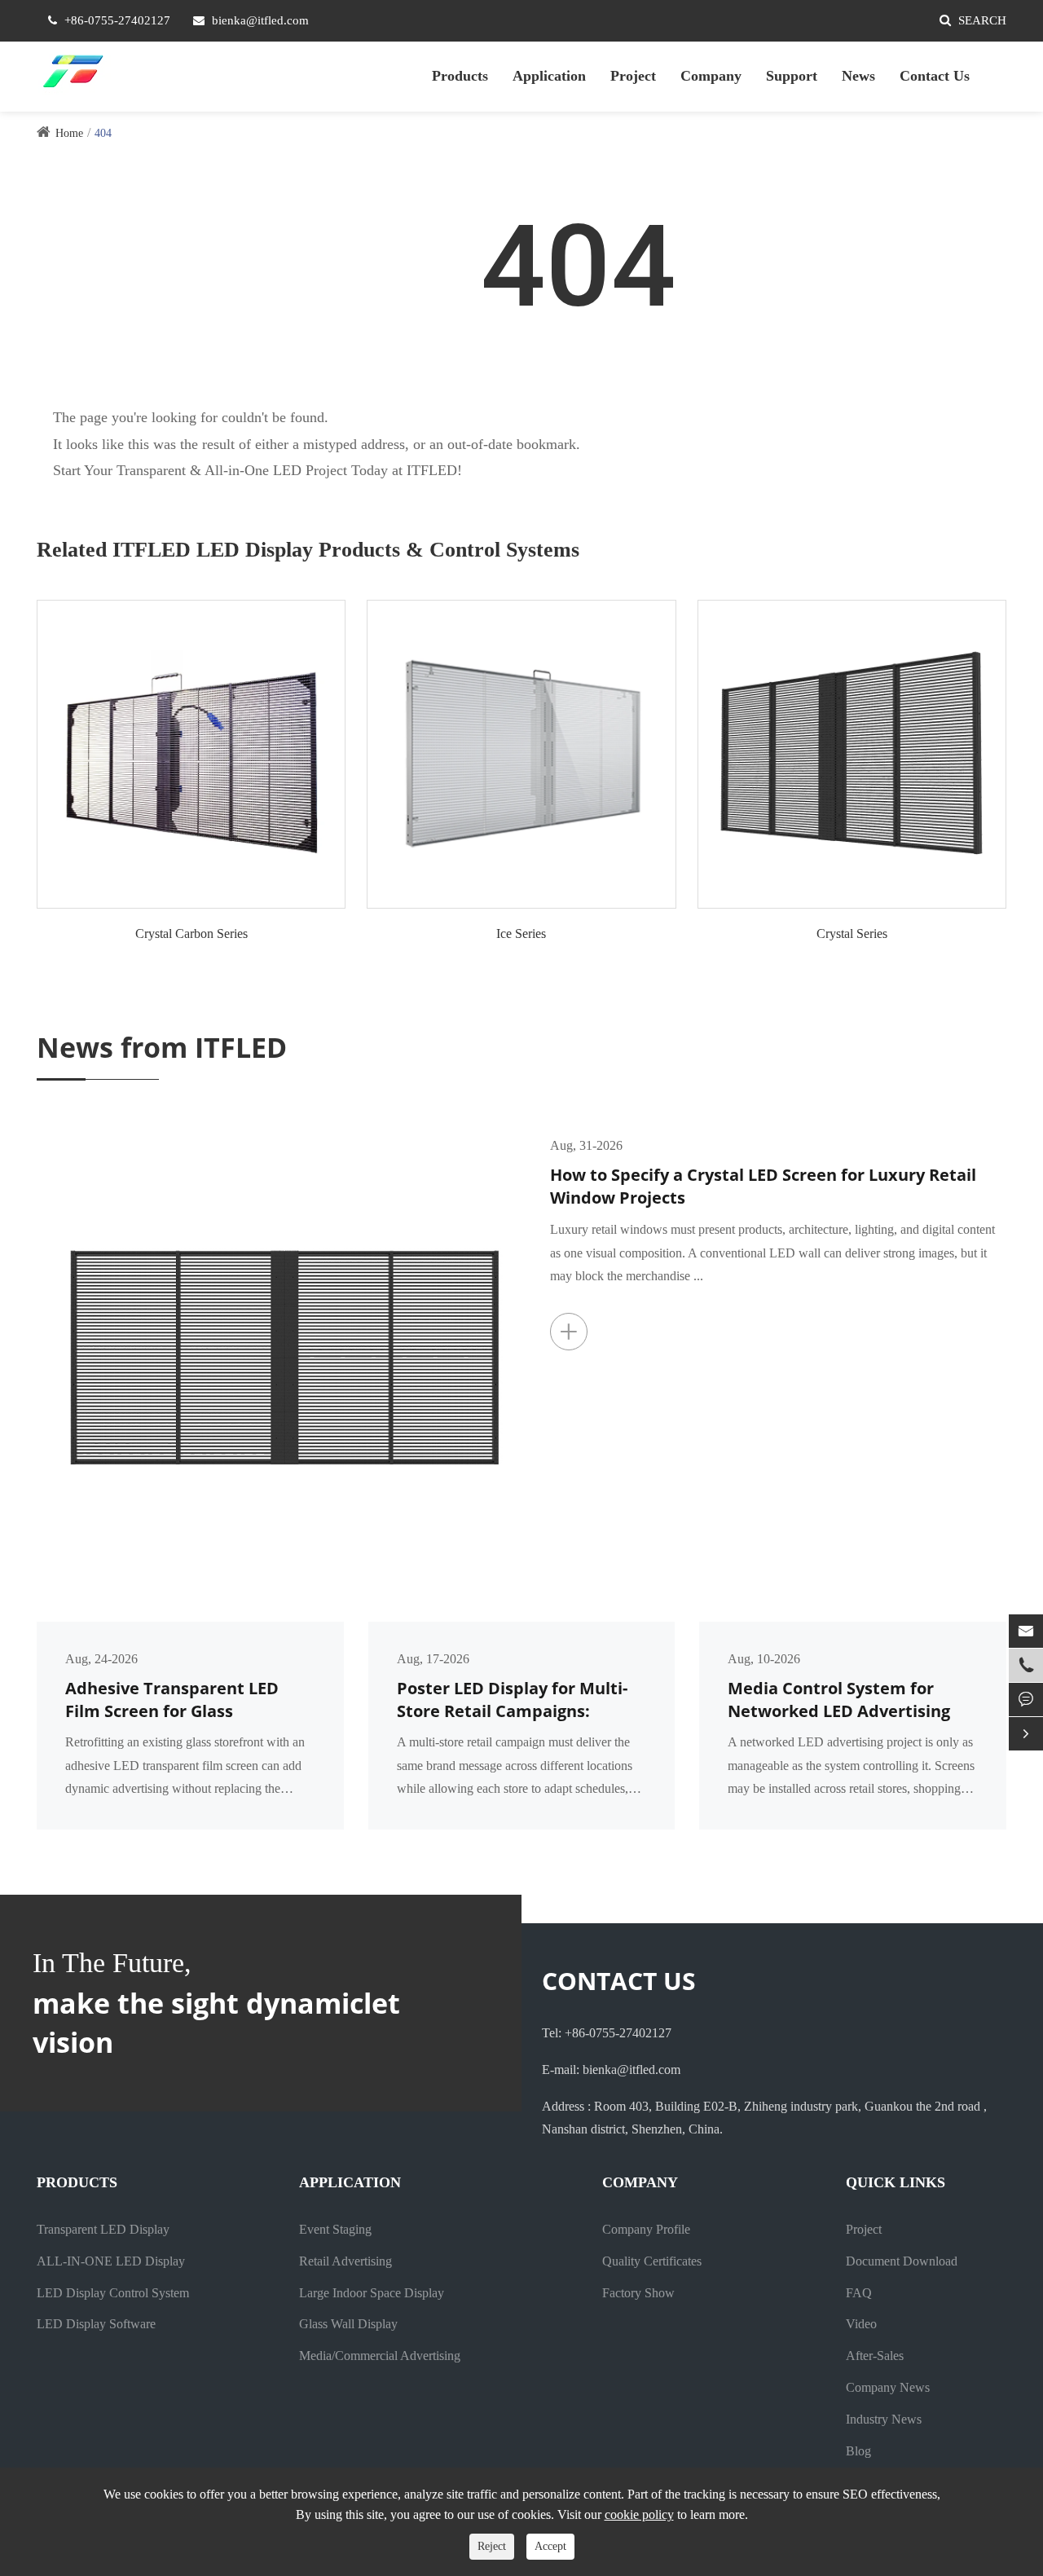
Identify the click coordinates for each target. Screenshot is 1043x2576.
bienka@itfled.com (260, 20)
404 (103, 133)
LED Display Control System (113, 2293)
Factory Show (638, 2293)
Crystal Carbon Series (191, 934)
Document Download (902, 2261)
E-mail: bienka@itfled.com (611, 2070)
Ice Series (521, 934)
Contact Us (935, 76)
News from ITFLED (162, 1047)
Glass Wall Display (348, 2324)
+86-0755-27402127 (117, 20)
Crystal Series (852, 934)
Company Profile (646, 2229)
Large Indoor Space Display (372, 2293)
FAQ (859, 2293)
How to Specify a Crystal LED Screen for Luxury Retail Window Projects (763, 1187)
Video (861, 2324)
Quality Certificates (652, 2261)
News (858, 76)
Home (69, 133)
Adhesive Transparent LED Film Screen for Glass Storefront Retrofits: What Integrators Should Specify (172, 1700)
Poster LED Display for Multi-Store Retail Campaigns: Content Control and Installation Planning (512, 1700)
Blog (858, 2451)
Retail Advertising (345, 2261)
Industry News (884, 2419)
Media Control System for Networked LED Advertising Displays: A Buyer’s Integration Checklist (851, 1700)
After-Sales (875, 2356)
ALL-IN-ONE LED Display (111, 2261)
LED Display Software (96, 2324)
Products (460, 76)
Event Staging (335, 2229)
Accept (550, 2546)
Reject (492, 2546)
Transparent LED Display (103, 2229)
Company (711, 76)
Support (792, 76)
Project (633, 76)
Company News (888, 2387)
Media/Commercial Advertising (380, 2356)
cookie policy (639, 2514)
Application (549, 76)
